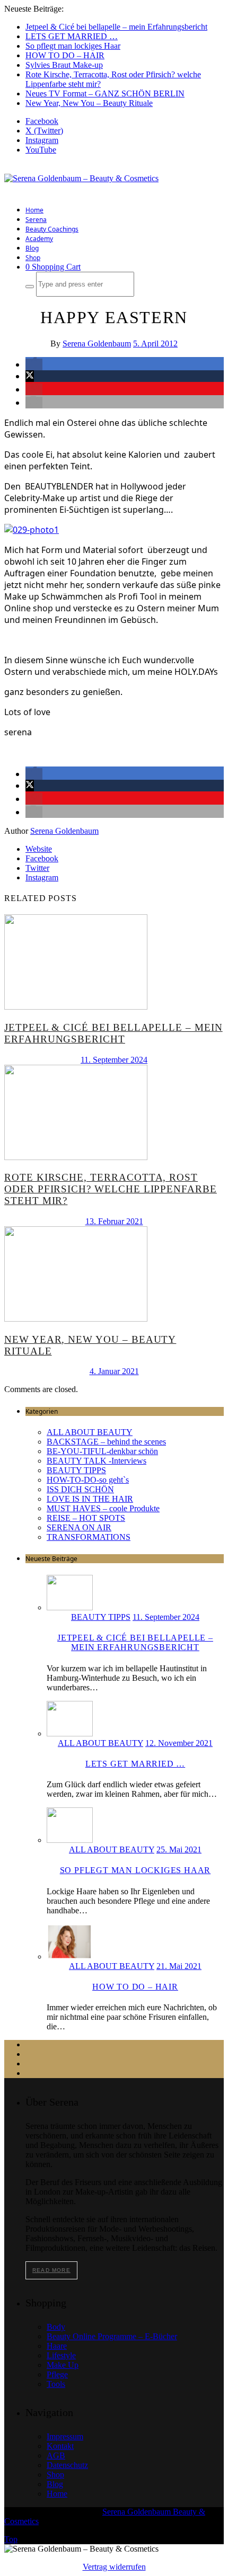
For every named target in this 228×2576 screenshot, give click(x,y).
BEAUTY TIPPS (76, 1470)
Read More (51, 2270)
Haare (57, 2346)
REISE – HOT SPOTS (86, 1518)
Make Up (63, 2365)
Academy (39, 239)
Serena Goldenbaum (97, 344)
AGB (56, 2455)
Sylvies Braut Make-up (64, 65)
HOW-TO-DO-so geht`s (88, 1480)
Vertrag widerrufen (114, 2567)
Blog (32, 248)
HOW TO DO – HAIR (65, 55)
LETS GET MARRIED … (72, 36)
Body (56, 2327)
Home (34, 210)
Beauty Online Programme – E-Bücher (112, 2336)
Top (11, 2539)
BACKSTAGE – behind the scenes (106, 1442)
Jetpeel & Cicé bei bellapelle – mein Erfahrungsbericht (116, 27)
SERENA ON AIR (79, 1527)
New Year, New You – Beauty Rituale (89, 103)
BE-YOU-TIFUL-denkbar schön (102, 1451)
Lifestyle (61, 2355)
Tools (56, 2384)
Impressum (65, 2436)
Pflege (57, 2374)
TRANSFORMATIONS (89, 1537)
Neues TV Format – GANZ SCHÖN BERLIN (105, 93)
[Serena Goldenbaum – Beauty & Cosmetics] (81, 178)
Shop (33, 258)
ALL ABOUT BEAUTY (90, 1432)
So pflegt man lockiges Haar (73, 46)
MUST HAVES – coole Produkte (103, 1508)
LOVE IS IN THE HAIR (90, 1499)
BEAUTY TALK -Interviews (97, 1461)
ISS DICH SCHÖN (80, 1489)
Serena (36, 220)
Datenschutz (67, 2465)
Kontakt (60, 2446)
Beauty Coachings (52, 229)
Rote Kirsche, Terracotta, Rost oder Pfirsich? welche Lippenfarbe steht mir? (111, 1189)
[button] (34, 364)
